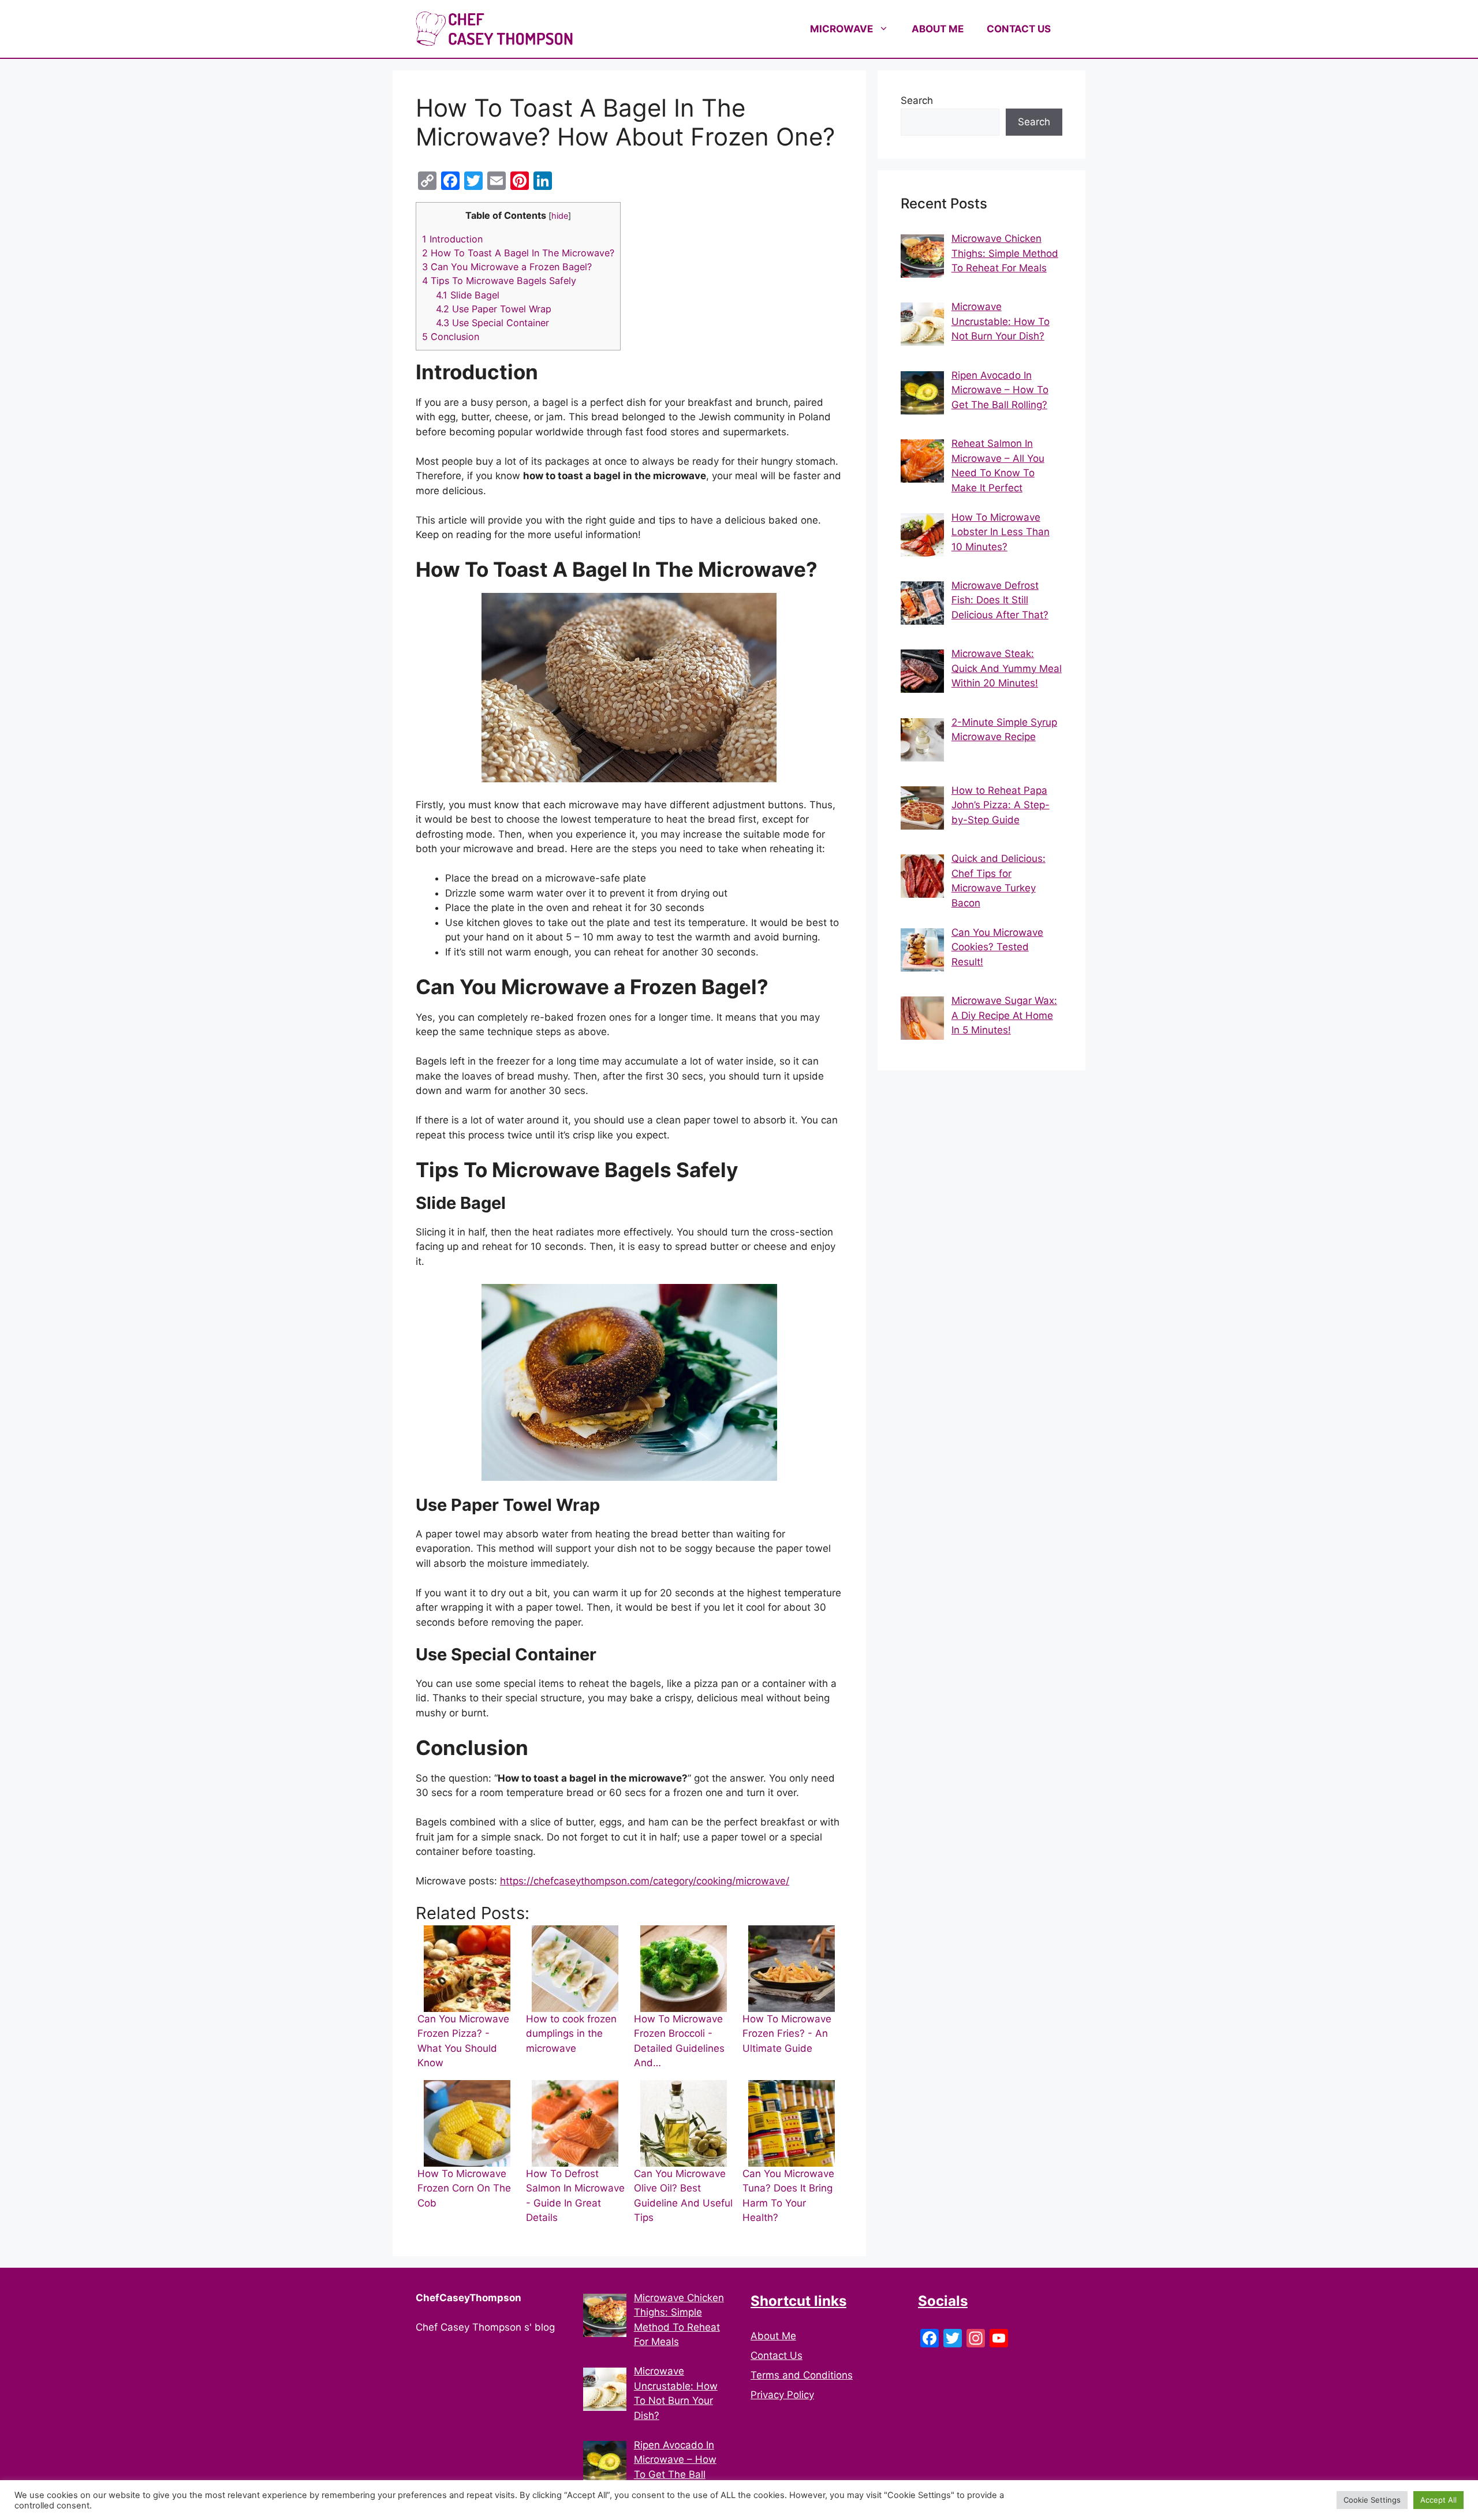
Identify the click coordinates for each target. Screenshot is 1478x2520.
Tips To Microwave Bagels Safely (499, 281)
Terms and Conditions (802, 2375)
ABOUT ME (938, 29)
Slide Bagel (468, 295)
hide (560, 216)
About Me (773, 2336)
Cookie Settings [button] (1372, 2500)
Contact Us (777, 2355)
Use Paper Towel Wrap (494, 309)
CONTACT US (1019, 29)
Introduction (452, 239)
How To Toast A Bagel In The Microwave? (518, 253)
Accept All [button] (1438, 2500)
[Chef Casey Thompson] (494, 28)
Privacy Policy (782, 2395)
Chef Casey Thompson (664, 29)
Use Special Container (492, 323)
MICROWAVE (841, 29)
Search (917, 100)
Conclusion (451, 337)
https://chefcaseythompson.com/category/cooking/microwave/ (645, 1881)
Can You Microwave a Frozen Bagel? (507, 267)
